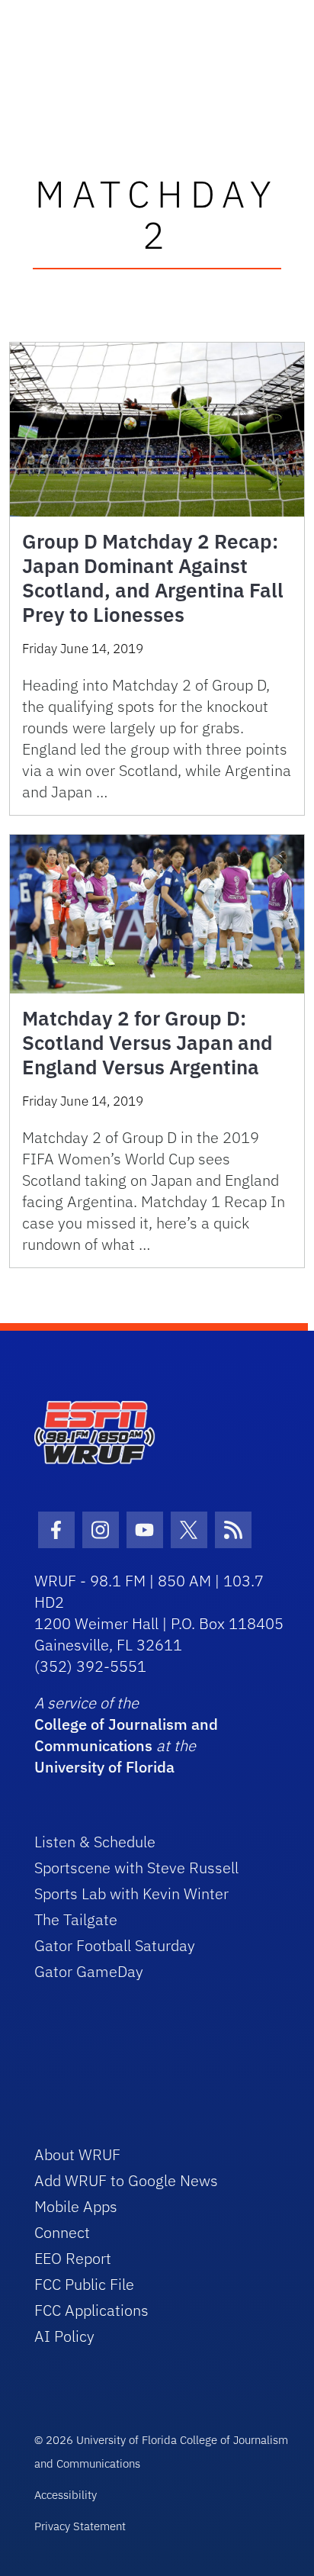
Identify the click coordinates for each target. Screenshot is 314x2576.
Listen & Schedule (95, 1842)
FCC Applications (91, 2310)
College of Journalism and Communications (126, 1735)
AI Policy (64, 2336)
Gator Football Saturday (115, 1945)
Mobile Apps (76, 2206)
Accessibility (66, 2495)
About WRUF (77, 2154)
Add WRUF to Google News (126, 2180)
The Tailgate (76, 1919)
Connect (62, 2232)
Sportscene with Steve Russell (136, 1868)
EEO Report (73, 2258)
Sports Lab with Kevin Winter (131, 1893)
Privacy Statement (80, 2526)
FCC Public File (84, 2284)
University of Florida (104, 1767)
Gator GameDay (89, 1971)
